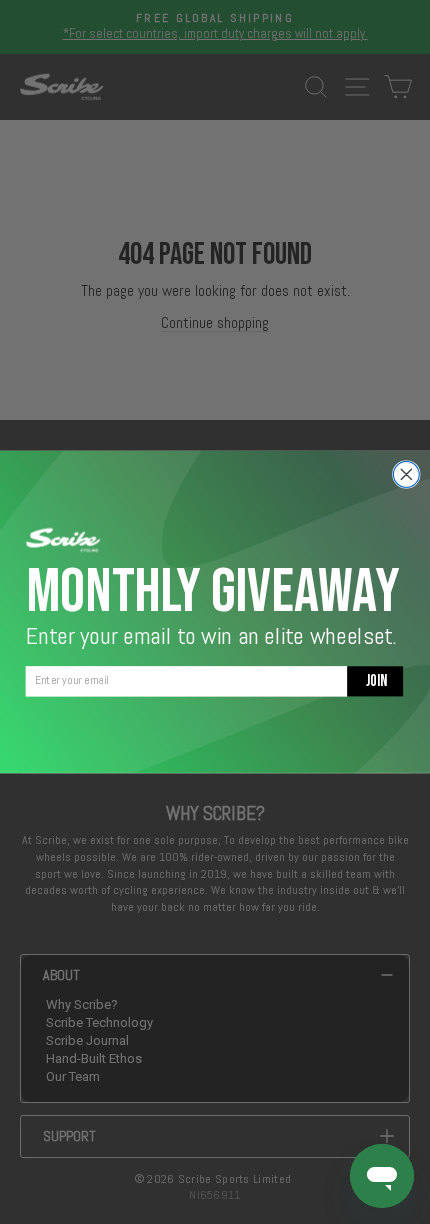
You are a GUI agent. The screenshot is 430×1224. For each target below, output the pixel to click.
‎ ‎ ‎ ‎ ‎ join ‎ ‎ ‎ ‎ (375, 680)
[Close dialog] (406, 475)
